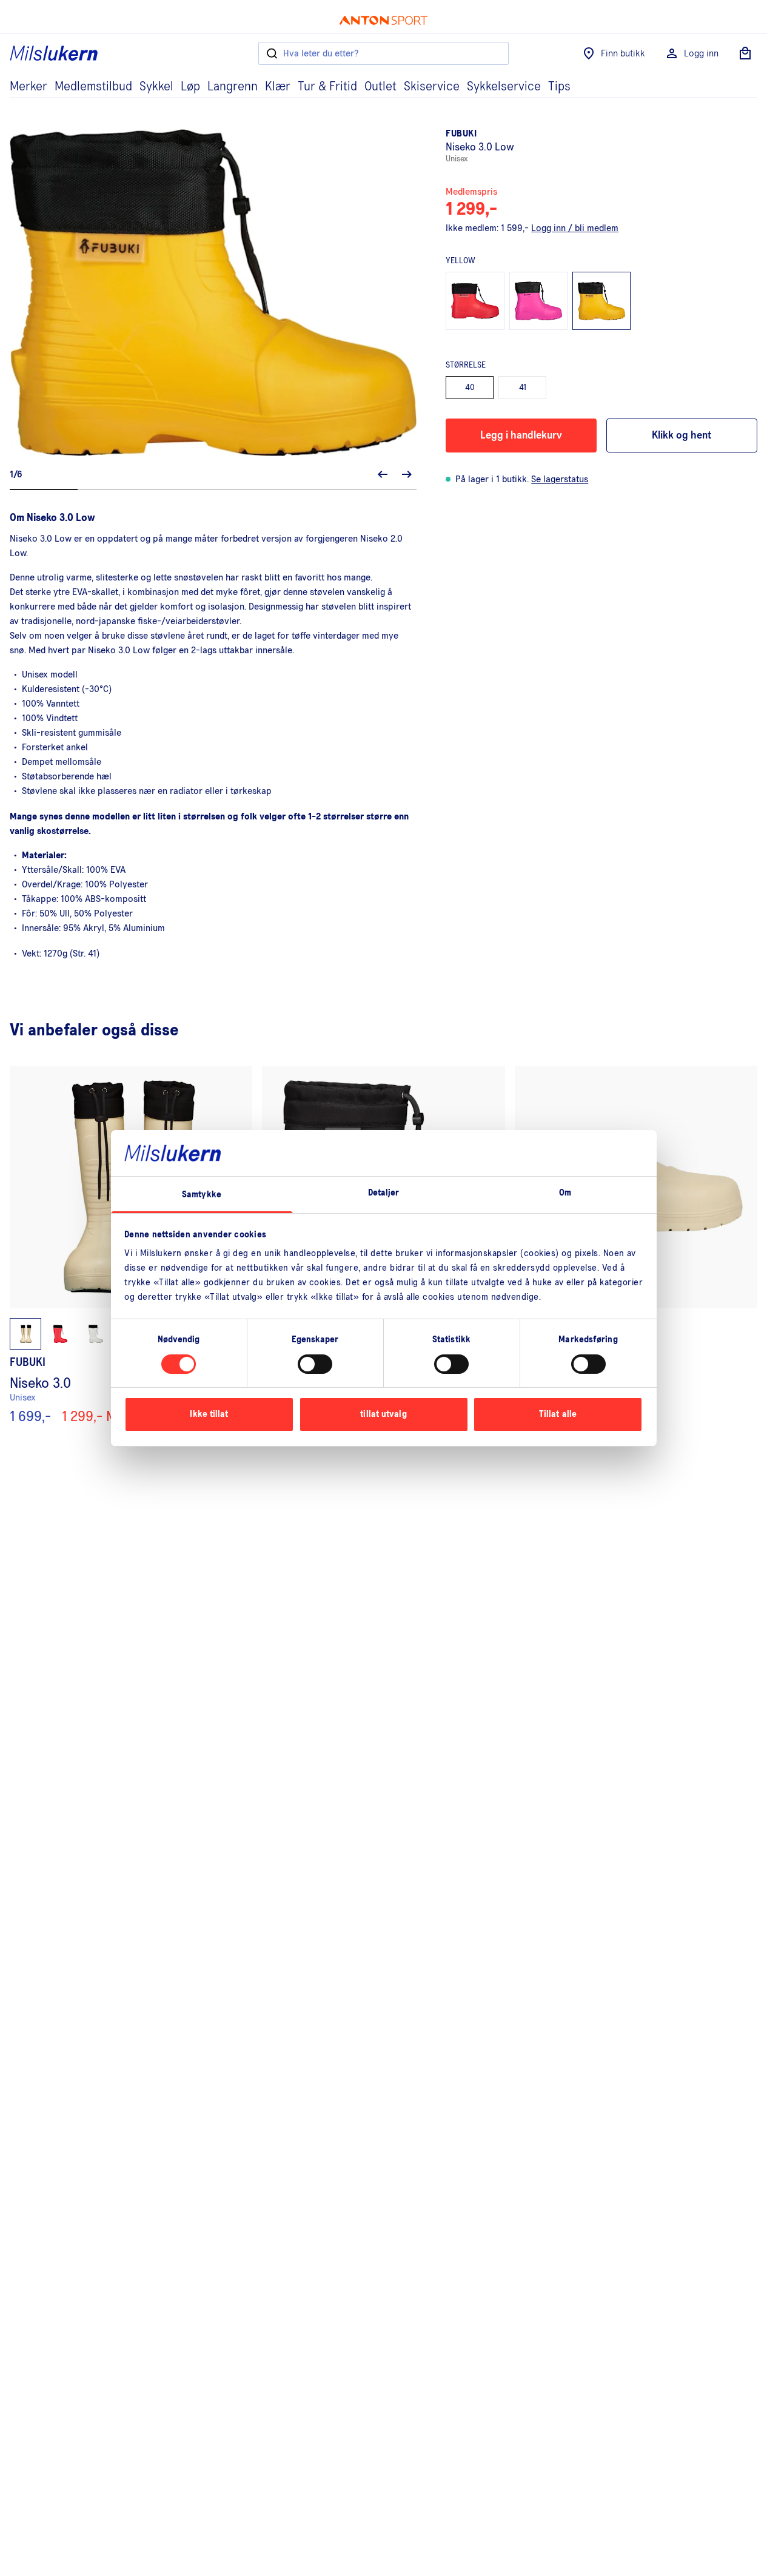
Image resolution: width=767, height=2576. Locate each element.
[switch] (315, 1364)
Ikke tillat (209, 1414)
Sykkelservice (504, 87)
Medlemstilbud (93, 87)
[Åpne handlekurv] (745, 53)
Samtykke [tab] (202, 1195)
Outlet (380, 87)
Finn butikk (623, 53)
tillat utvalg (383, 1414)
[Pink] (538, 301)
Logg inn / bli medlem (575, 228)
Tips (559, 87)
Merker (28, 87)
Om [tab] (565, 1193)
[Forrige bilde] (383, 474)
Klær (278, 87)
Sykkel (156, 87)
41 (523, 388)
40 (470, 388)
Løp (190, 87)
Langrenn (233, 87)
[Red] (475, 301)
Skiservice (432, 87)
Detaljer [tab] (384, 1193)
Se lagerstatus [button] (560, 479)
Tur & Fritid (327, 87)
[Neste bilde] (407, 474)
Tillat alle (558, 1414)
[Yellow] (601, 301)
